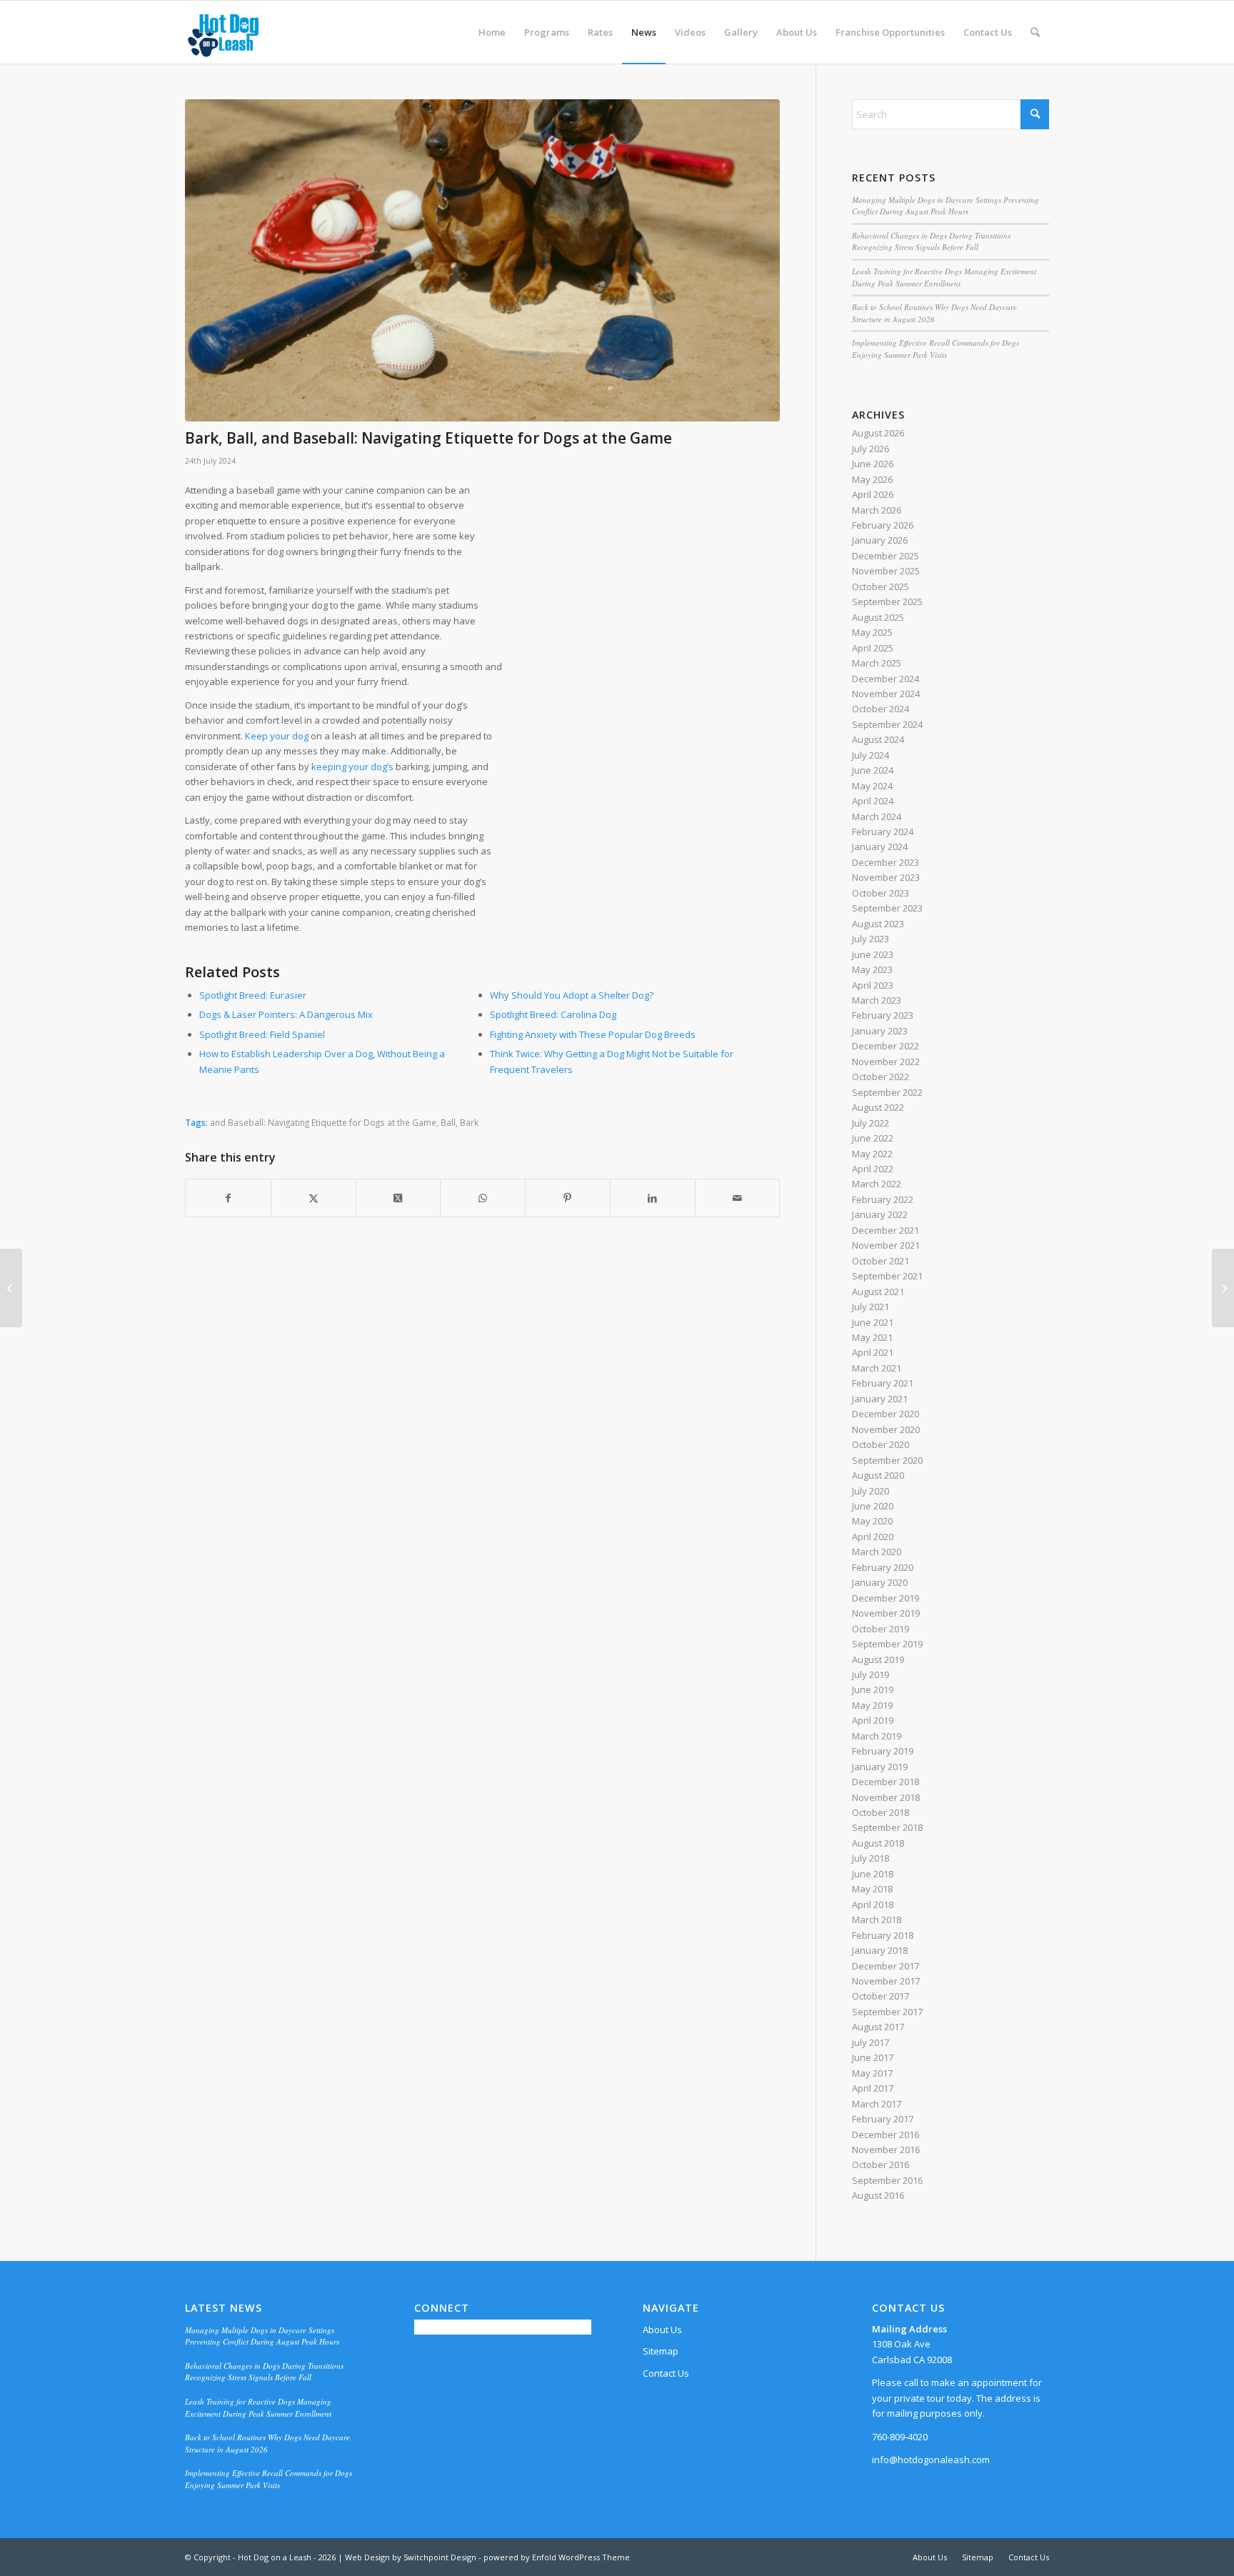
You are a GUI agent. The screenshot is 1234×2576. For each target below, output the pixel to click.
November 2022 (886, 1062)
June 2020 (873, 1506)
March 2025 (877, 663)
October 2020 (881, 1444)
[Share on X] (313, 1198)
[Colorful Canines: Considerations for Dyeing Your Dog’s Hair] (1223, 1288)
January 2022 (880, 1214)
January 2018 (880, 1950)
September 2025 (887, 601)
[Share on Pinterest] (568, 1198)
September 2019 (887, 1644)
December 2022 (886, 1046)
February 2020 (883, 1567)
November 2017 (886, 1981)
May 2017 (872, 2073)
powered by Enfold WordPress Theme (557, 2557)
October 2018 (881, 1812)
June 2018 (873, 1874)
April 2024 (873, 801)
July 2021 (871, 1307)
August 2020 (878, 1475)
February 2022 (883, 1199)
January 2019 (880, 1767)
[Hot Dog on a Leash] (223, 32)
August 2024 (878, 739)
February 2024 (883, 832)
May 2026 (872, 479)
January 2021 (880, 1399)
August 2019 (878, 1659)
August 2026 (878, 433)
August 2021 (878, 1292)
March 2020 (877, 1552)
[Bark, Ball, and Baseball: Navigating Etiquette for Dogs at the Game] (482, 260)
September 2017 (887, 2012)
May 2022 (872, 1154)
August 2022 (878, 1107)
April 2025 (873, 648)
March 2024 (877, 817)
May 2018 (872, 1889)
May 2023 (872, 969)
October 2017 (881, 1996)
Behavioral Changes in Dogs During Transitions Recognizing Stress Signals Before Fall (931, 241)
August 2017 (878, 2027)
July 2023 (871, 939)
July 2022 (871, 1123)
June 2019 (873, 1689)
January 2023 (880, 1031)
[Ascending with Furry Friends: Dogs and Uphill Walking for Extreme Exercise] (11, 1288)
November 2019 (886, 1613)
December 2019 (886, 1598)
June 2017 (873, 2057)
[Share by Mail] (738, 1198)
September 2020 (887, 1460)
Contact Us (666, 2373)
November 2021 (886, 1245)
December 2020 (886, 1414)
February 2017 (883, 2119)
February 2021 (883, 1383)
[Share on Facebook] (228, 1198)
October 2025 (881, 586)
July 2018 (871, 1858)
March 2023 (877, 1000)
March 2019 (877, 1736)
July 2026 (871, 449)
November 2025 (886, 571)
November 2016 (886, 2150)
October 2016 (881, 2165)
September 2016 (887, 2180)
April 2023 (873, 985)
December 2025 (886, 556)
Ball (448, 1122)
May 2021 (872, 1337)
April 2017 (873, 2088)
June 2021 (873, 1322)
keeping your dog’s (352, 767)
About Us (662, 2330)
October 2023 (881, 893)
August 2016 (878, 2195)
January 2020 (880, 1582)
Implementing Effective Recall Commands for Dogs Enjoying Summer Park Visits (935, 349)
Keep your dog (277, 736)
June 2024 (873, 770)
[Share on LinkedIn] (653, 1198)
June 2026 (873, 464)
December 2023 (886, 862)
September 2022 (887, 1092)
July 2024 (871, 755)
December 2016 (886, 2135)
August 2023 (878, 924)
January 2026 (880, 540)
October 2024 (881, 709)
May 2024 (872, 786)
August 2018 (878, 1843)
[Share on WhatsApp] (483, 1198)
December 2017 (886, 1966)
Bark (469, 1122)
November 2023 (886, 877)
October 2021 (881, 1261)
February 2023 (883, 1015)
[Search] (1035, 32)
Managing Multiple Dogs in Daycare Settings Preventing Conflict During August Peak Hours (945, 206)
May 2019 (872, 1705)
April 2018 (873, 1904)
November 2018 (886, 1797)
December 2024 (886, 679)
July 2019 (871, 1674)
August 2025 (878, 617)
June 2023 (873, 954)
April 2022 (873, 1169)
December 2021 (886, 1230)
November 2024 (886, 694)
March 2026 (877, 510)
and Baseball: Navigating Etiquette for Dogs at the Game (323, 1122)
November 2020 (886, 1429)
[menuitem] (492, 32)
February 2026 (883, 525)
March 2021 (877, 1368)
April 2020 (873, 1537)
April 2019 (873, 1720)
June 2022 (873, 1138)
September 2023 (887, 908)
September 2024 (887, 724)
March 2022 (877, 1184)
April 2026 (873, 494)
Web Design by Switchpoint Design (411, 2557)
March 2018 (877, 1919)
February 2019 (883, 1751)
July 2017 (871, 2042)
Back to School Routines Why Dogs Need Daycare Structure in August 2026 (934, 313)
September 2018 (887, 1827)
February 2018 (883, 1935)
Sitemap (661, 2351)
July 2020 (871, 1491)
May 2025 (872, 632)
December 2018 (886, 1782)
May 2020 (872, 1521)
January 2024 (880, 847)
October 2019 (881, 1629)
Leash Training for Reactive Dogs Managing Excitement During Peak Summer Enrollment (944, 277)
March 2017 (877, 2104)
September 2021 (887, 1276)
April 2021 (873, 1352)
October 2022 (881, 1077)
